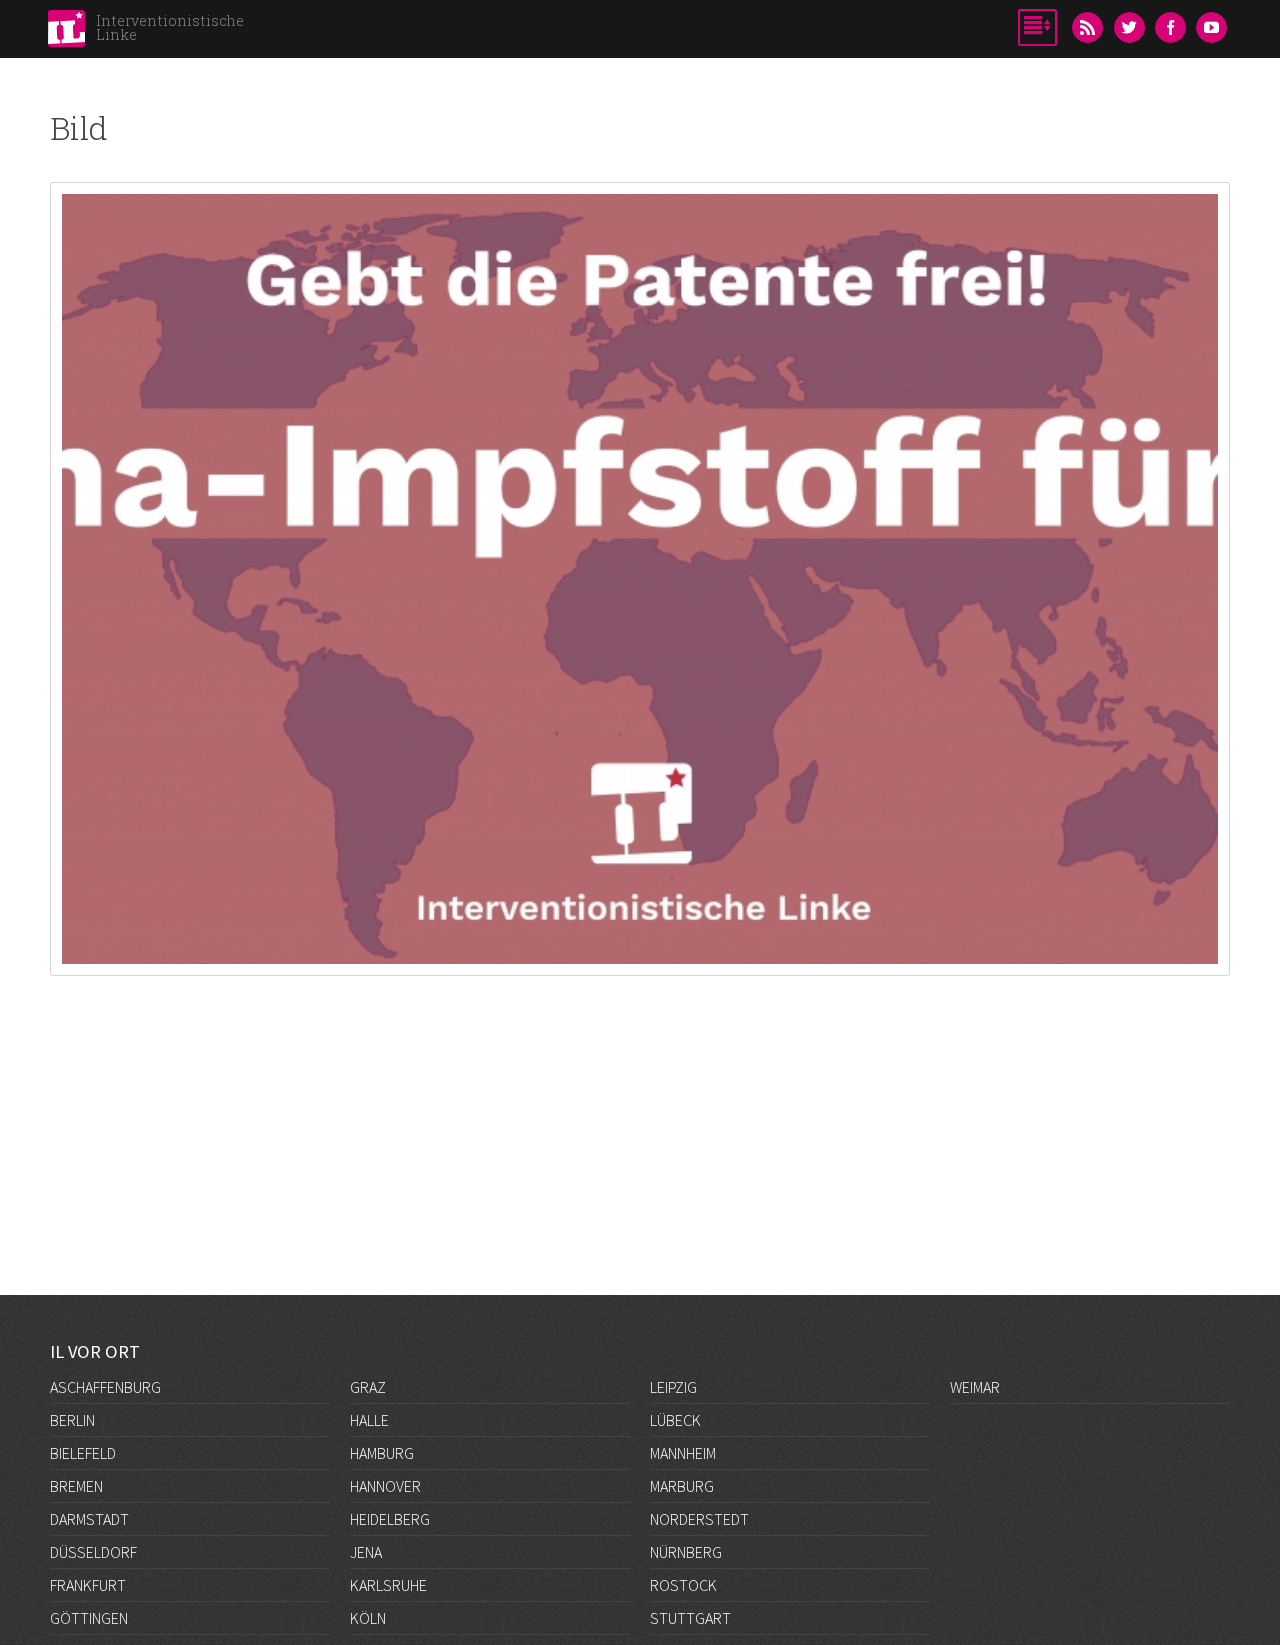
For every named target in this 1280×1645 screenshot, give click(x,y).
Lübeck (675, 1420)
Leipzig (673, 1387)
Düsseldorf (93, 1552)
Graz (368, 1387)
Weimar (975, 1387)
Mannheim (683, 1453)
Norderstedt (699, 1519)
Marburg (682, 1486)
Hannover (385, 1486)
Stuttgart (690, 1618)
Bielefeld (83, 1453)
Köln (368, 1618)
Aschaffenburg (105, 1387)
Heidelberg (390, 1519)
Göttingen (89, 1618)
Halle (369, 1420)
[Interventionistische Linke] (66, 34)
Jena (366, 1552)
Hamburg (382, 1453)
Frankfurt (88, 1585)
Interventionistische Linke (170, 27)
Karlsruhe (388, 1585)
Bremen (76, 1486)
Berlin (72, 1420)
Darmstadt (89, 1519)
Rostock (683, 1585)
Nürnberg (686, 1552)
